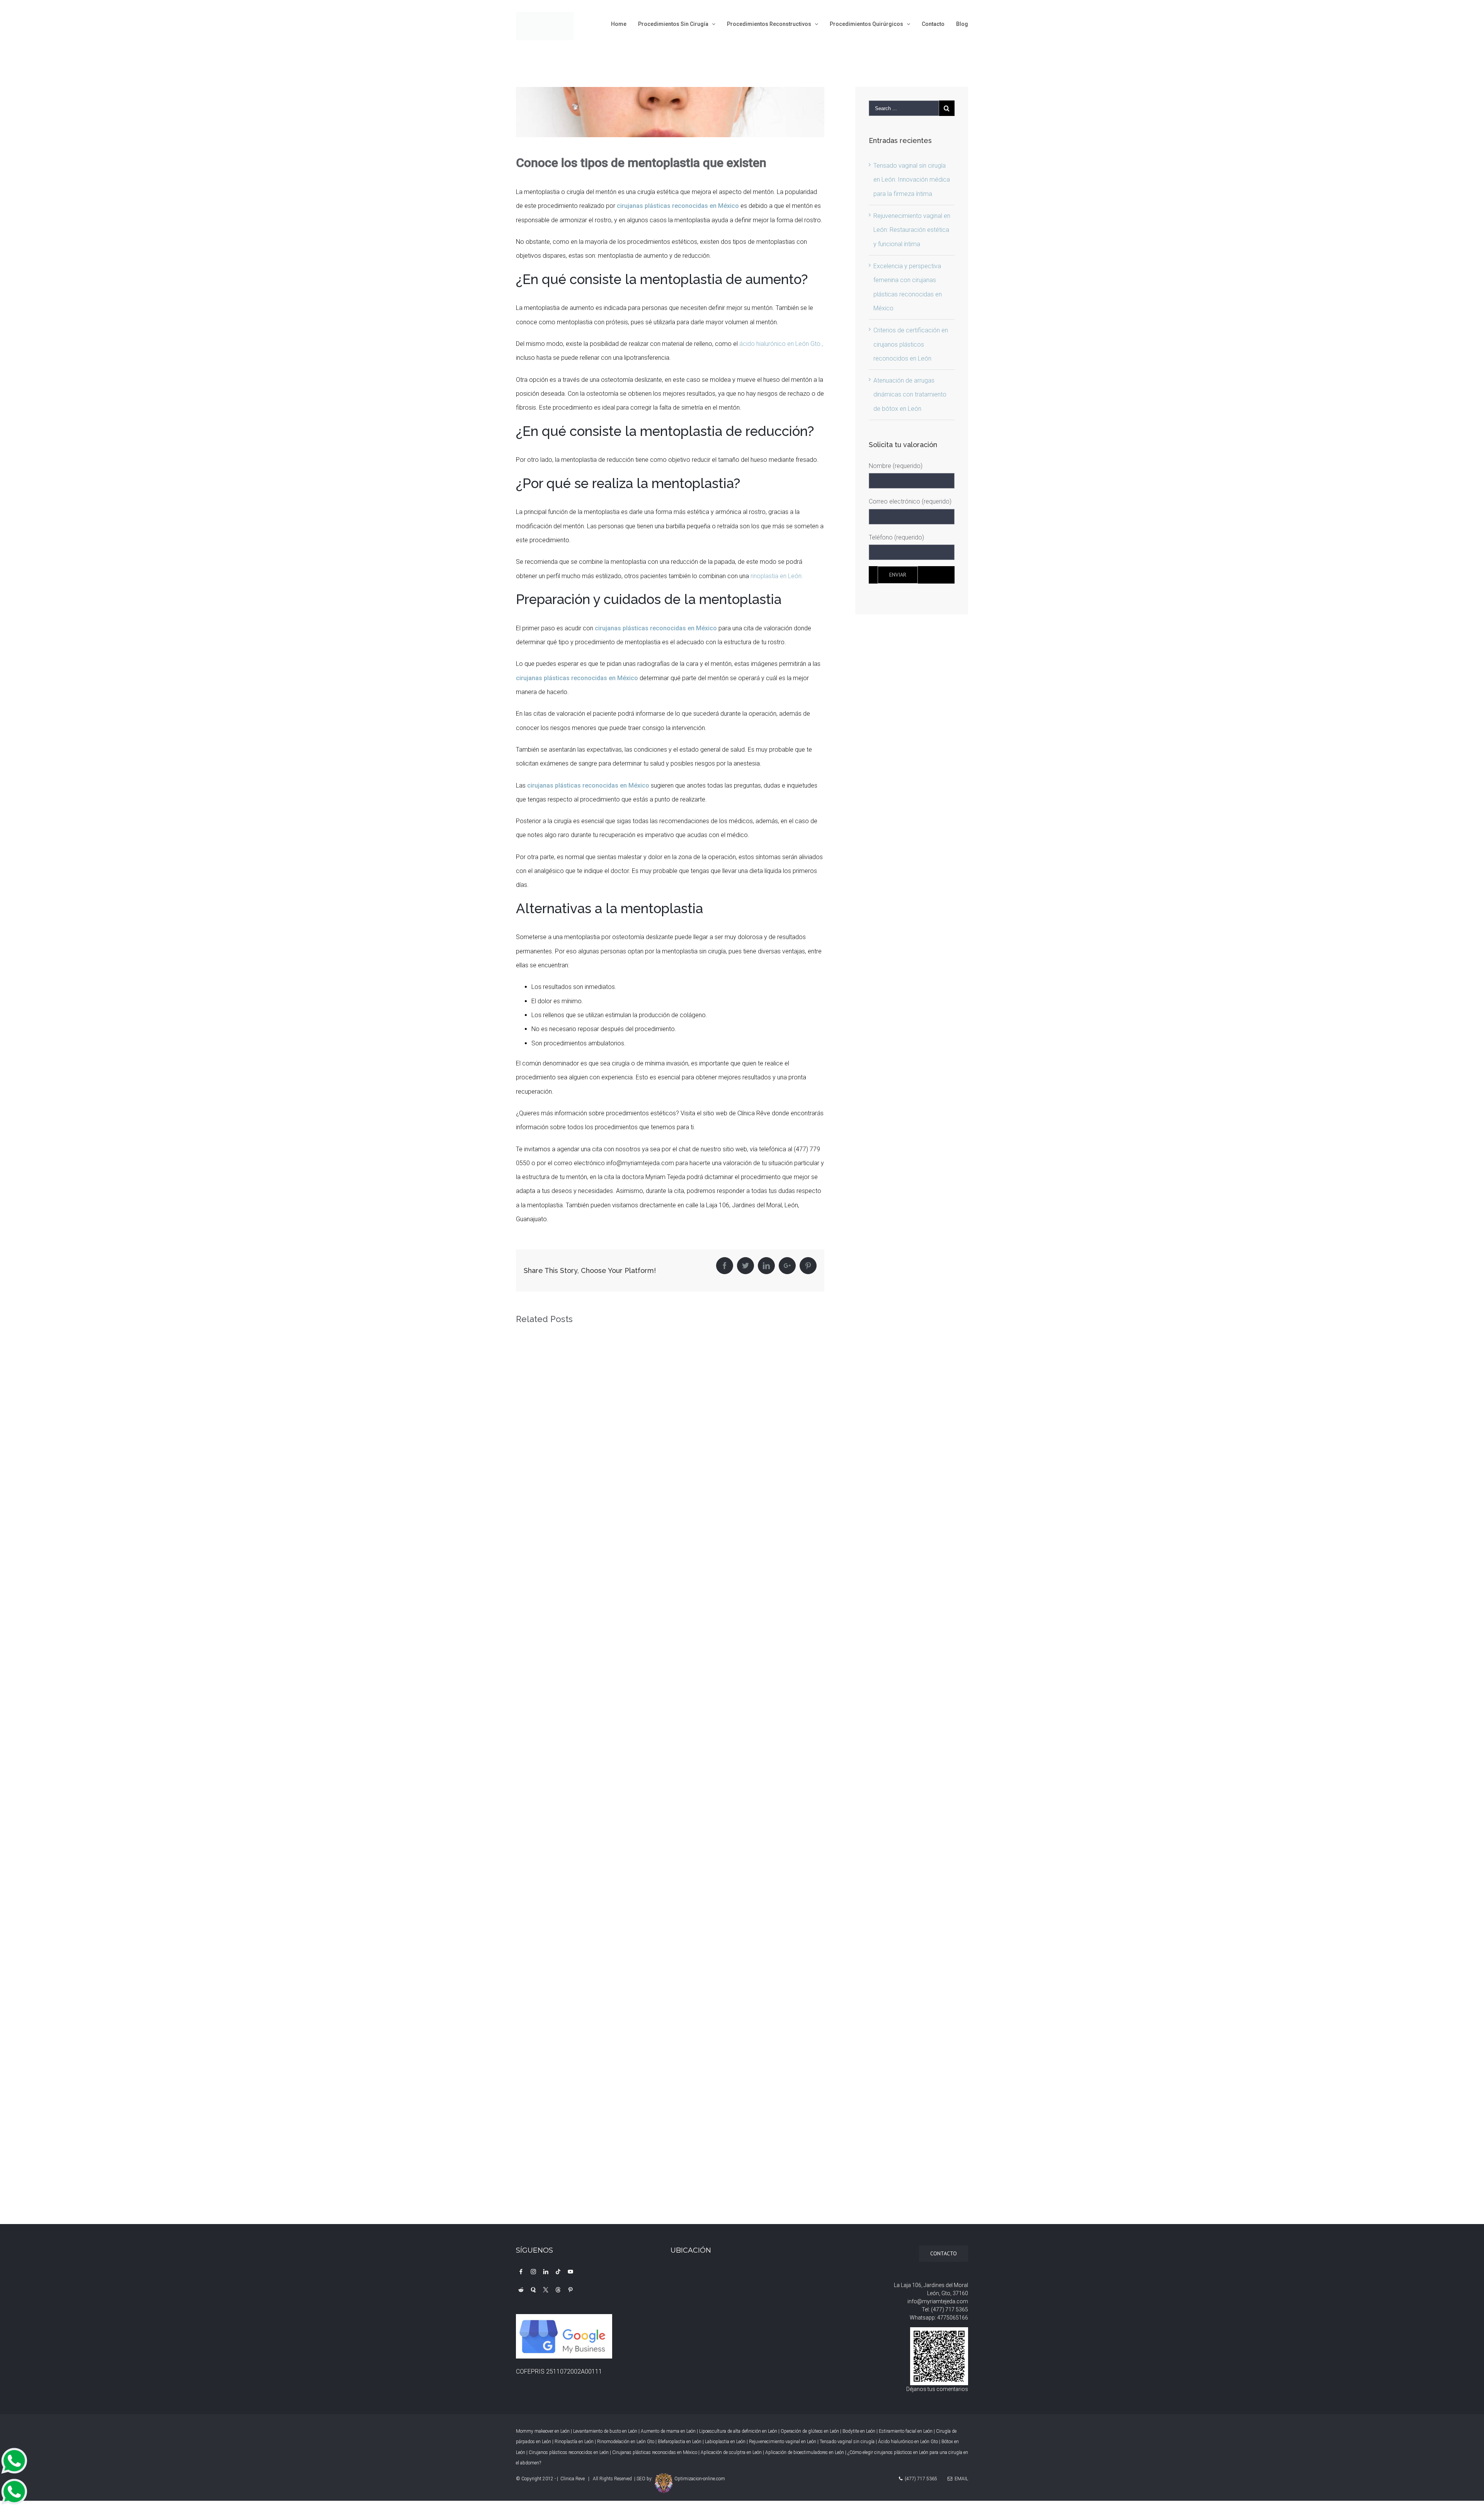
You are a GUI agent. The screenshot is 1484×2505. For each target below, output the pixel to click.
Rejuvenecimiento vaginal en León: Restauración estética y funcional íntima (912, 230)
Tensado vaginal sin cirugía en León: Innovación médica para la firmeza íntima (912, 180)
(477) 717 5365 (950, 2309)
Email (960, 2479)
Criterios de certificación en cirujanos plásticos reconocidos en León (911, 344)
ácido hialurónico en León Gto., (781, 344)
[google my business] (565, 2321)
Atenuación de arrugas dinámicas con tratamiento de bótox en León (910, 395)
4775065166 (953, 2318)
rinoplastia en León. (777, 576)
